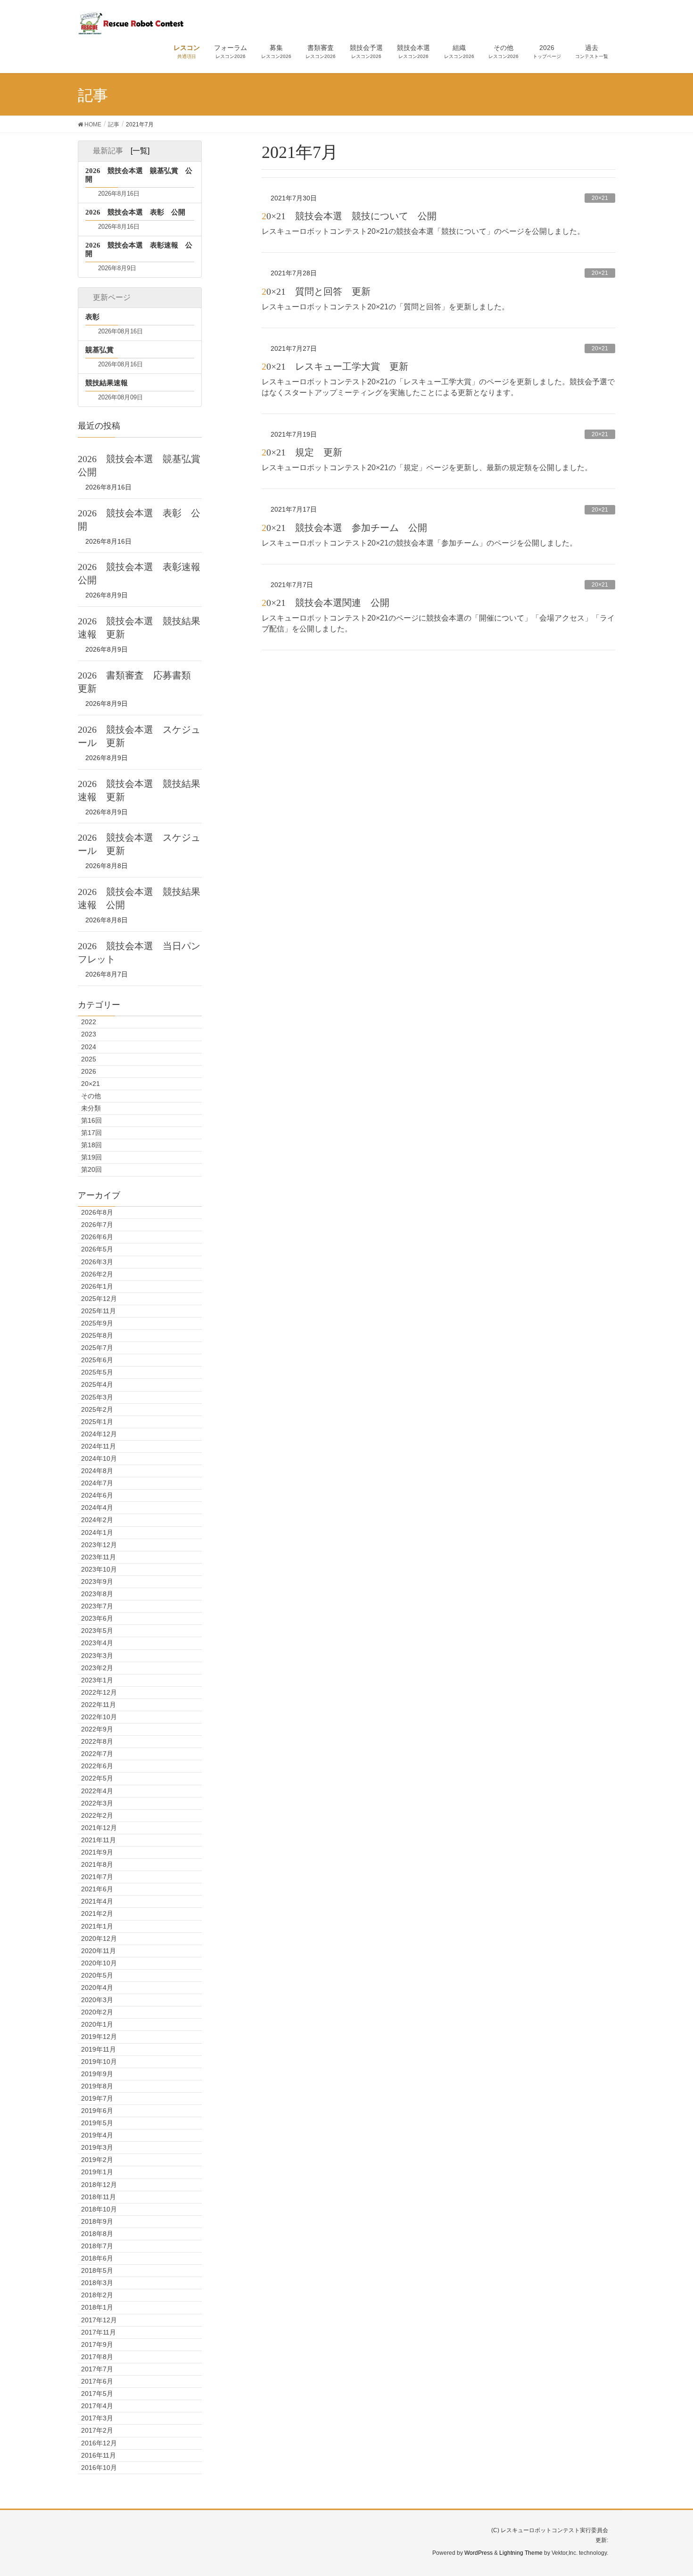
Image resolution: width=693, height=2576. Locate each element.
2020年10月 (99, 1963)
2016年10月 (99, 2468)
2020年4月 (97, 1988)
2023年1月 (97, 1680)
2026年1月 (97, 1286)
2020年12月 (99, 1938)
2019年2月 (97, 2160)
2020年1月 (97, 2024)
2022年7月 (97, 1754)
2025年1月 (97, 1422)
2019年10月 (99, 2062)
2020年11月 (99, 1951)
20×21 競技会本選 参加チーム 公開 (344, 528)
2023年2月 (97, 1668)
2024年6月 (97, 1495)
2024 (89, 1047)
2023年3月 (97, 1656)
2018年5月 (97, 2270)
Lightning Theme (521, 2553)
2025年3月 (97, 1397)
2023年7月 (97, 1606)
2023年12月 (99, 1545)
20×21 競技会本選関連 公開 (326, 603)
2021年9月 (97, 1852)
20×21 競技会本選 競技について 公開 (349, 216)
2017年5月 (97, 2394)
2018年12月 (99, 2185)
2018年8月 (97, 2234)
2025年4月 (97, 1384)
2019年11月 (99, 2049)
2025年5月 (97, 1372)
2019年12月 (99, 2037)
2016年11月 (99, 2455)
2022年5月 (97, 1778)
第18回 (91, 1145)
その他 (91, 1096)
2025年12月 (99, 1299)
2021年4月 (97, 1901)
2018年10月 (99, 2209)
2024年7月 (97, 1483)
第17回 (91, 1133)
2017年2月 (97, 2430)
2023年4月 (97, 1643)
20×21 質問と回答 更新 (316, 291)
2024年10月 (99, 1458)
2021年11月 (99, 1840)
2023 (89, 1034)
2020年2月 (97, 2012)
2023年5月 (97, 1631)
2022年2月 (97, 1815)
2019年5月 (97, 2123)
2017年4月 (97, 2406)
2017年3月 (97, 2418)
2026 (89, 1071)
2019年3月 (97, 2147)
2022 (89, 1022)
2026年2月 (97, 1274)
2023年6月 (97, 1618)
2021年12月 (99, 1828)
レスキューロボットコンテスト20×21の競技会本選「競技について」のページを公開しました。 (423, 231)
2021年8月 (97, 1864)
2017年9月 (97, 2344)
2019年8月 (97, 2086)
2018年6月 (97, 2258)
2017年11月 (99, 2332)
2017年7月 (97, 2369)
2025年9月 (97, 1323)
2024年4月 (97, 1507)
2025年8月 (97, 1335)
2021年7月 (97, 1877)
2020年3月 (97, 2000)
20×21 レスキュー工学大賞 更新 (335, 366)
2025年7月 (97, 1348)
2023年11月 (99, 1557)
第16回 (91, 1120)
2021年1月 (97, 1926)
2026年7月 (97, 1225)
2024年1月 (97, 1532)
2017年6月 (97, 2381)
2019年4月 (97, 2135)
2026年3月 (97, 1262)
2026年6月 (97, 1237)
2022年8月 (97, 1741)
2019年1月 (97, 2172)
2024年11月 (99, 1446)
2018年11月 (99, 2197)
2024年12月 (99, 1434)
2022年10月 (99, 1717)
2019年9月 (97, 2074)
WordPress (478, 2553)
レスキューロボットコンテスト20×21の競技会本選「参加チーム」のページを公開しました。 (419, 543)
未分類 (91, 1108)
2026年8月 (97, 1212)
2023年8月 (97, 1594)
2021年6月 (97, 1889)
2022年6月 (97, 1766)
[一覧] (140, 151)
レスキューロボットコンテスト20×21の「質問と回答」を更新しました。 (385, 307)
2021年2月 (97, 1913)
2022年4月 (97, 1791)
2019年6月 (97, 2111)
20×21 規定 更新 (302, 452)
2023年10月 (99, 1569)
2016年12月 (99, 2443)
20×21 (600, 198)
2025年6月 (97, 1360)
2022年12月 (99, 1692)
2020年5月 (97, 1975)
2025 (89, 1059)
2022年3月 (97, 1803)
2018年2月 (97, 2295)
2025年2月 (97, 1409)
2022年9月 (97, 1729)
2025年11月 (99, 1311)
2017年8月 (97, 2357)
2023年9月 (97, 1582)
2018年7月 (97, 2246)
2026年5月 (97, 1249)
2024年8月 (97, 1471)
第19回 (91, 1157)
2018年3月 (97, 2283)
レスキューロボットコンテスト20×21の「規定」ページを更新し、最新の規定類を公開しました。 (427, 468)
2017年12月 (99, 2320)
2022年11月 (99, 1705)
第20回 (91, 1169)
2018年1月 (97, 2307)
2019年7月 (97, 2098)
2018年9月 (97, 2221)
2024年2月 (97, 1520)
